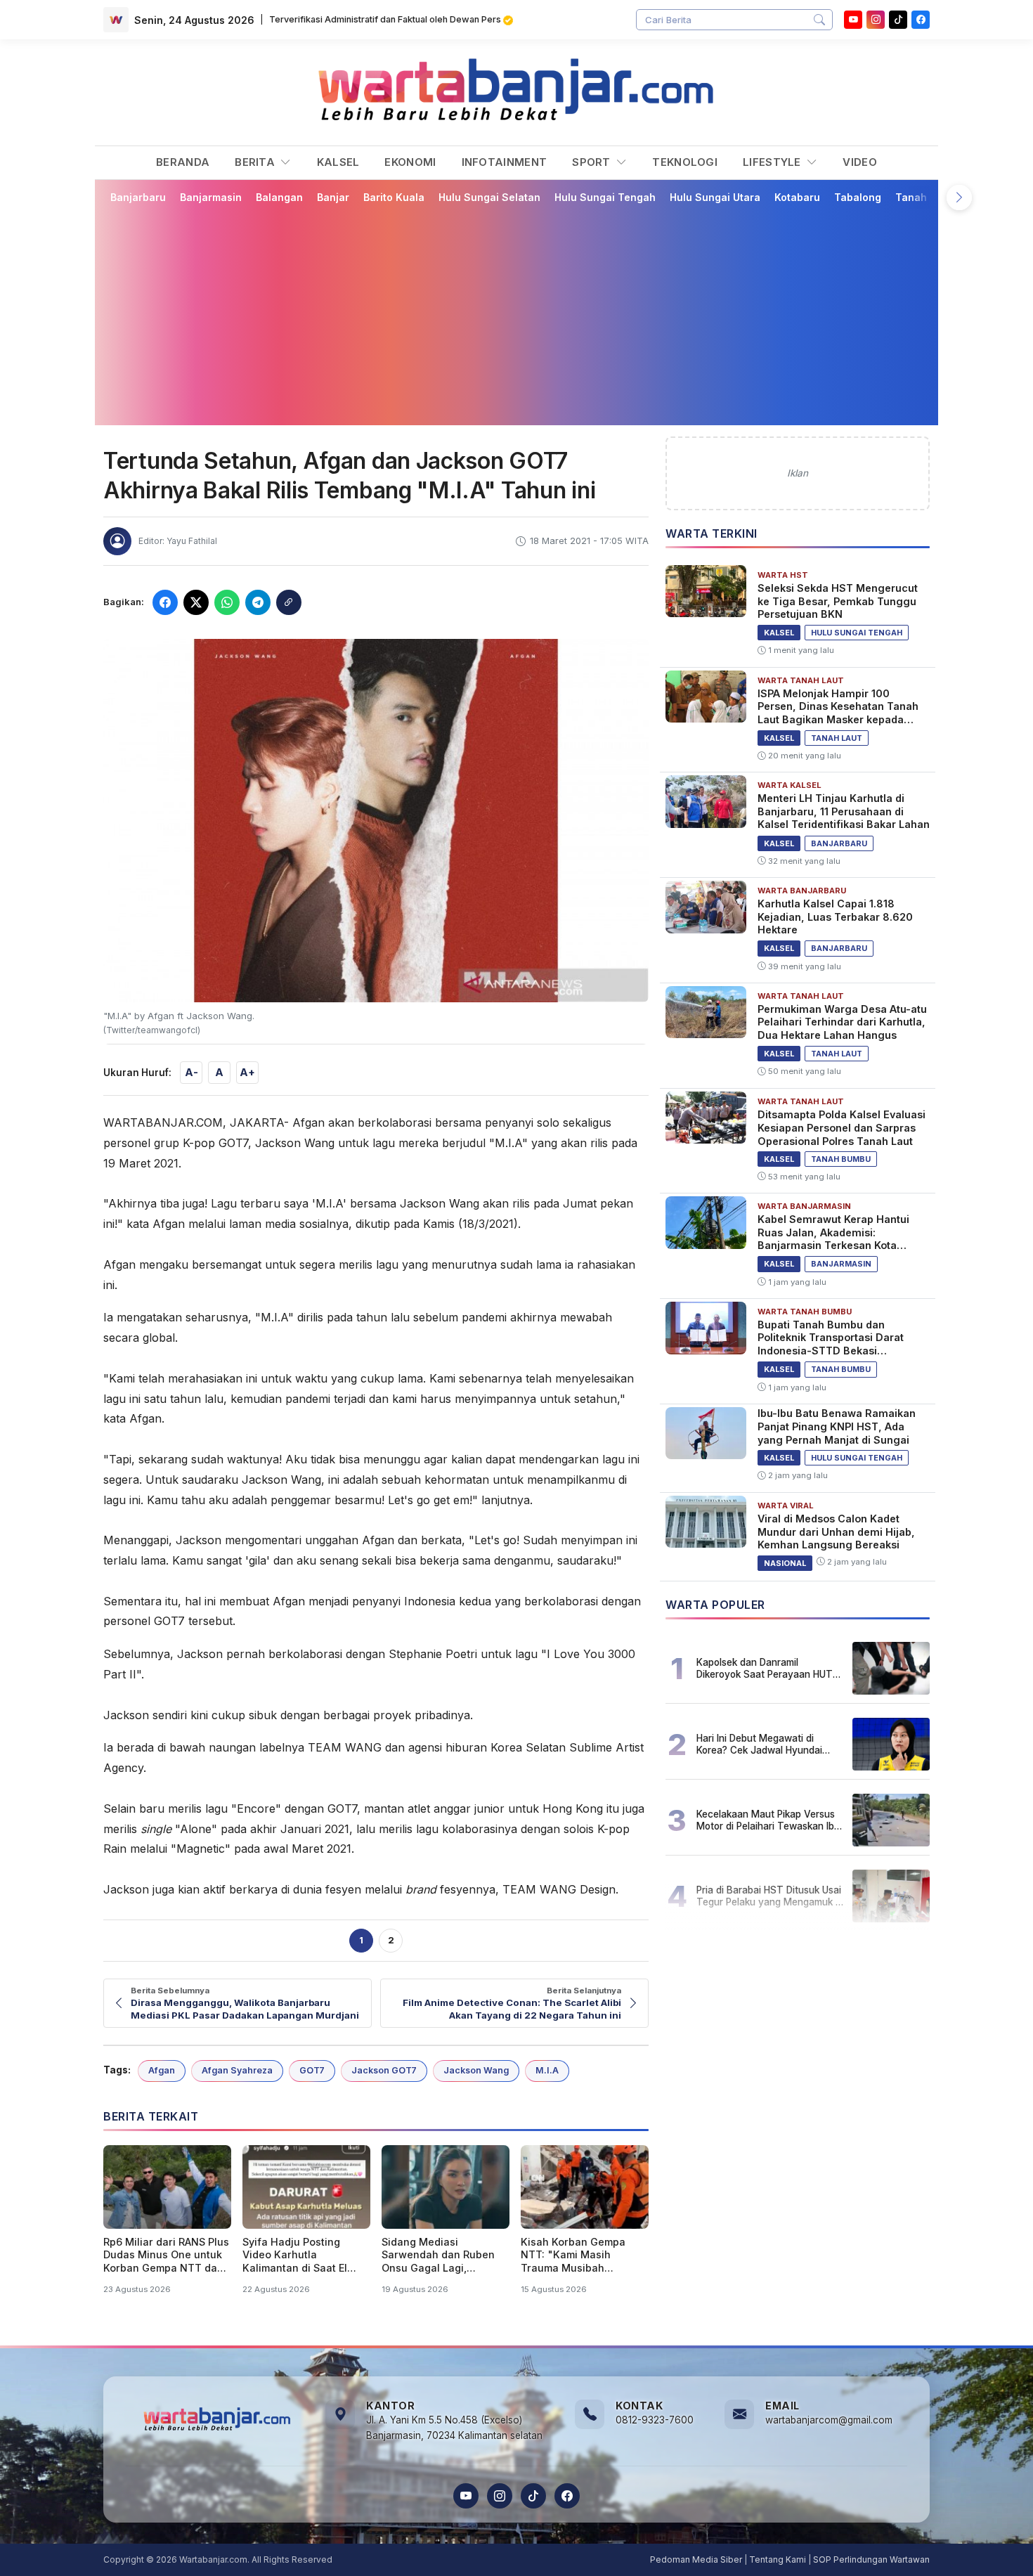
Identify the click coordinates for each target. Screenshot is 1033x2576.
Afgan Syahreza (237, 2070)
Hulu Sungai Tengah (605, 197)
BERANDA (183, 162)
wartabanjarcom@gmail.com (829, 2420)
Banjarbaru (138, 197)
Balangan (279, 197)
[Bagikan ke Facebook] (165, 602)
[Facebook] (921, 20)
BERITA (256, 162)
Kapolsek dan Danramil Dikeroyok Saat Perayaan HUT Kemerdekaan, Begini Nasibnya (766, 1668)
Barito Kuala (394, 197)
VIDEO (860, 162)
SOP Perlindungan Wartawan (871, 2559)
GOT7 (312, 2070)
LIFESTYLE (773, 162)
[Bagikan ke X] (196, 602)
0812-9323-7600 (655, 2420)
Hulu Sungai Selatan (489, 197)
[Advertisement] (525, 314)
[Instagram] (876, 20)
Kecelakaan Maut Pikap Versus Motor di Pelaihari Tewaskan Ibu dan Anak (768, 1820)
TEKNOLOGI (685, 162)
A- (191, 1072)
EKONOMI (410, 162)
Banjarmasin (211, 197)
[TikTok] (533, 2496)
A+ (247, 1072)
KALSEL (338, 162)
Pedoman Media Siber (696, 2559)
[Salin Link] (289, 602)
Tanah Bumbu (929, 197)
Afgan (162, 2070)
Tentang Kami (778, 2559)
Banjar (333, 197)
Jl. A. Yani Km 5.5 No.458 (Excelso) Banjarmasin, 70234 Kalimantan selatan (454, 2428)
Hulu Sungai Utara (715, 197)
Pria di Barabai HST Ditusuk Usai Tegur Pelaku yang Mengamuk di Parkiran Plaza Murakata (770, 1896)
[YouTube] (853, 20)
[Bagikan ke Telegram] (258, 602)
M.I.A (547, 2070)
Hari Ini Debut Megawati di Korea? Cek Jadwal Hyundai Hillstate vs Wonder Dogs (759, 1744)
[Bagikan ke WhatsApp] (227, 602)
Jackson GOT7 (384, 2070)
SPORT (593, 162)
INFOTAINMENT (505, 162)
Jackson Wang (476, 2070)
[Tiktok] (898, 20)
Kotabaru (797, 197)
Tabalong (858, 197)
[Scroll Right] (959, 198)
